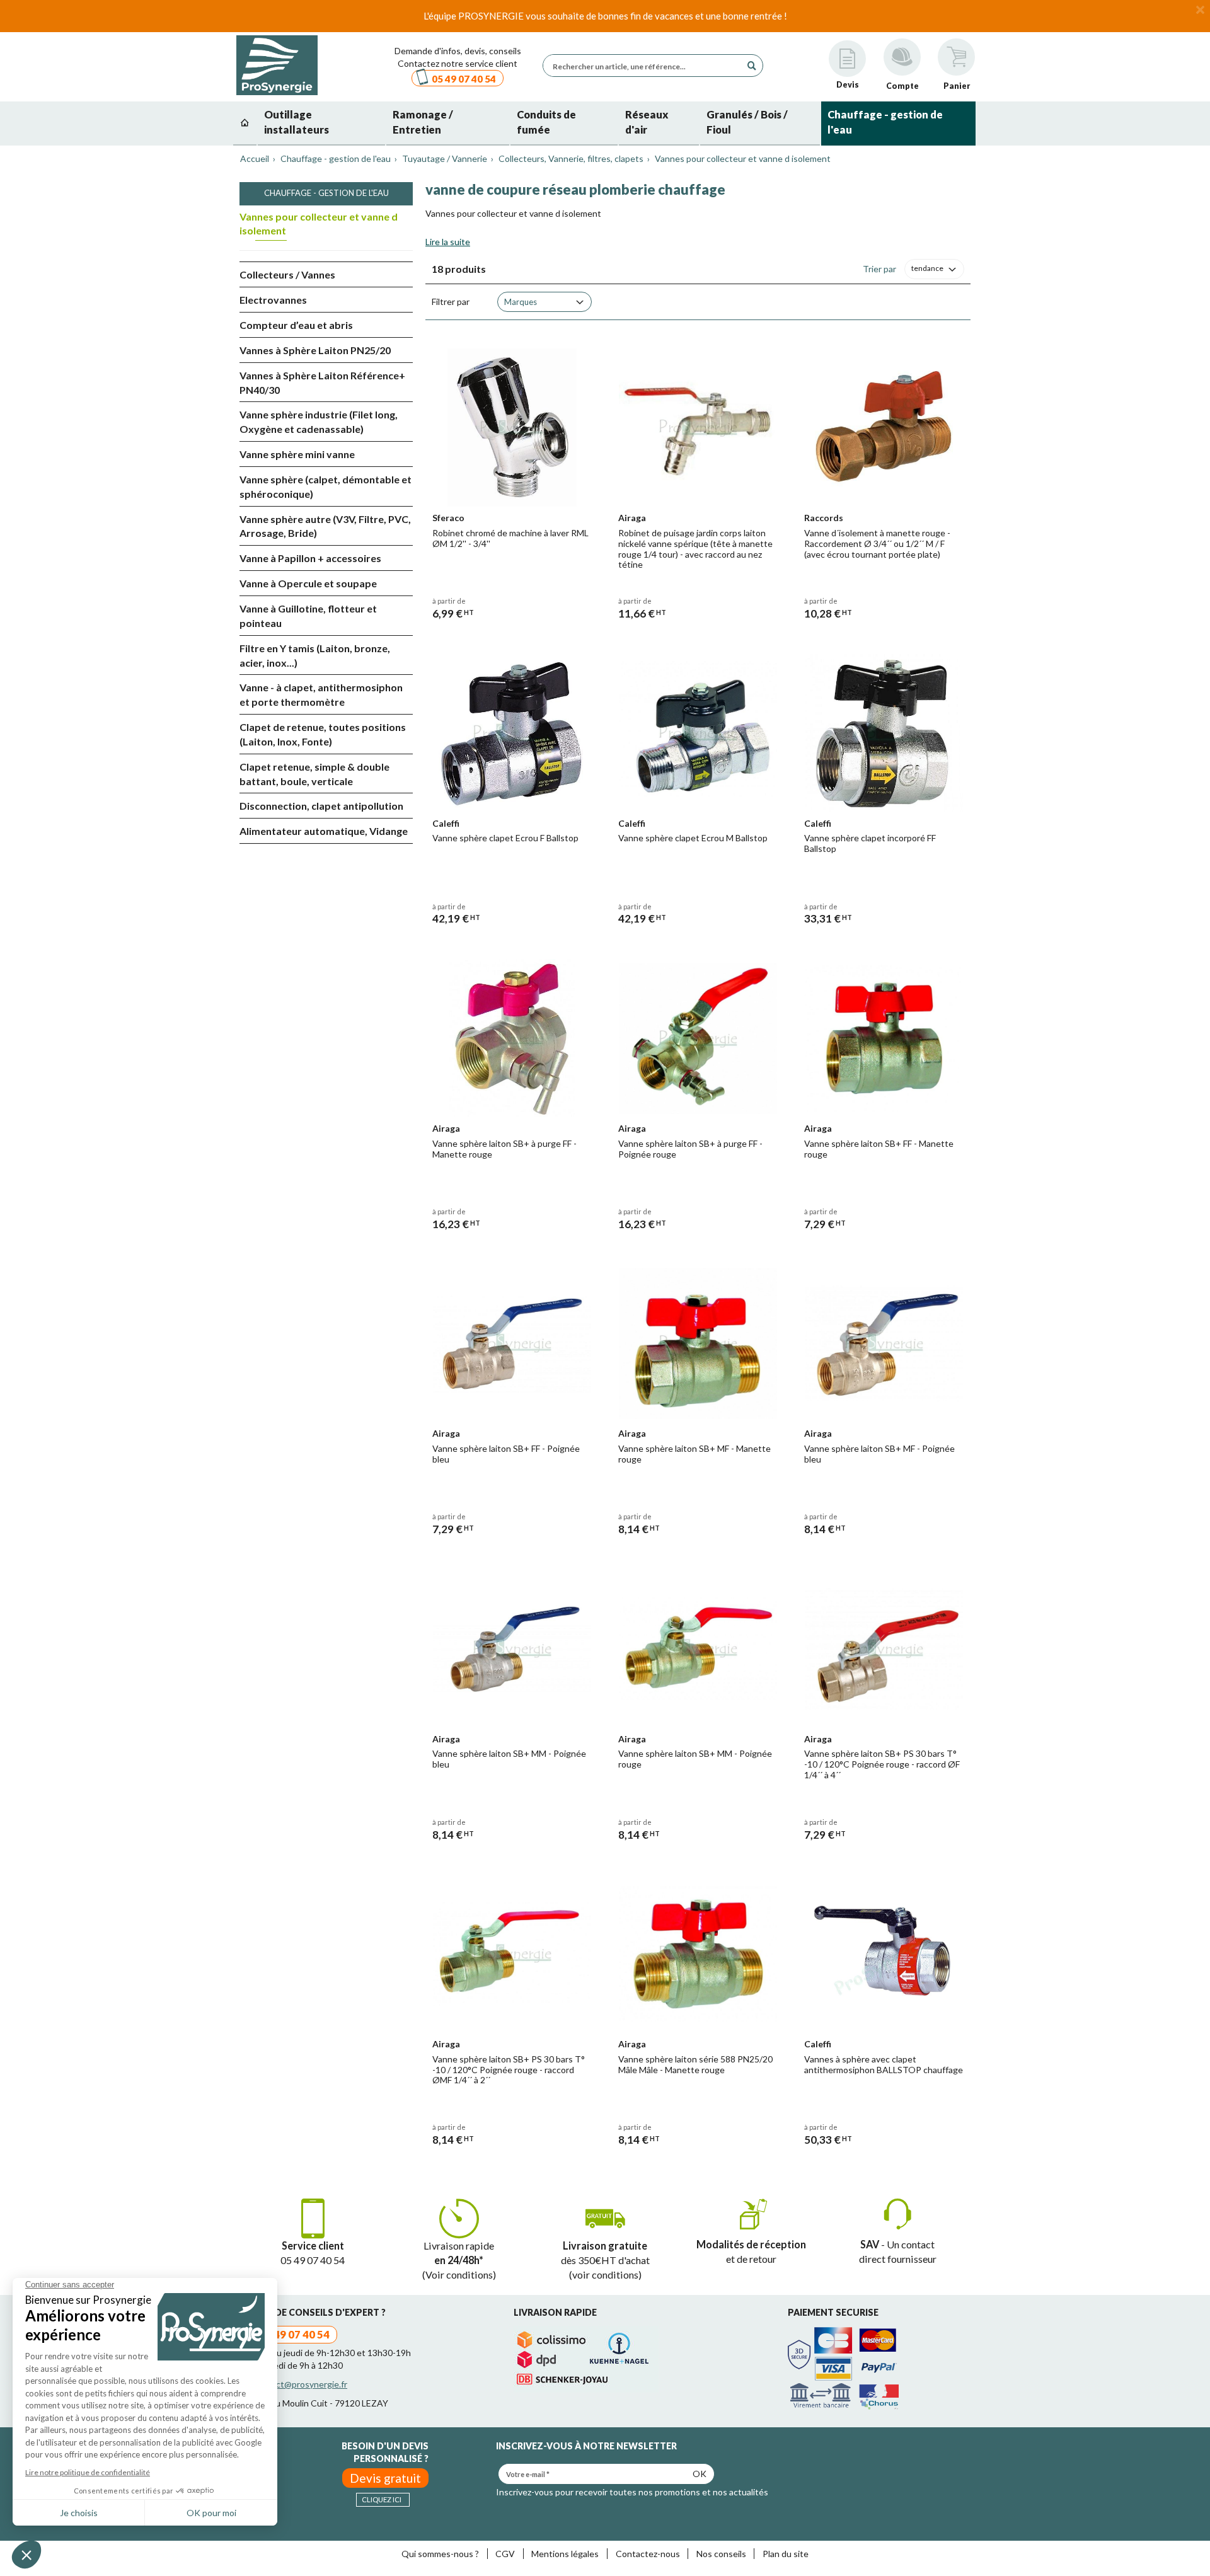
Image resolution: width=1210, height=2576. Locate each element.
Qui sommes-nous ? (440, 2554)
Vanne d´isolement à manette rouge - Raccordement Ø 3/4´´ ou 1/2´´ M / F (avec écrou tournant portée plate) (877, 543)
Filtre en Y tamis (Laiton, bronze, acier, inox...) (315, 655)
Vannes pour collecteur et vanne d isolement (319, 224)
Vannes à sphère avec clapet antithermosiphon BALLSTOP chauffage (884, 2064)
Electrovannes (273, 300)
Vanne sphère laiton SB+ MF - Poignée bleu (879, 1454)
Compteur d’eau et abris (296, 325)
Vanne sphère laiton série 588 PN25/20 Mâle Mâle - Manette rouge (695, 2064)
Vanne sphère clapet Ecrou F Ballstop (505, 838)
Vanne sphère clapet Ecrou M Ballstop (693, 838)
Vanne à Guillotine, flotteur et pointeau (308, 616)
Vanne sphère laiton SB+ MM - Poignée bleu (509, 1759)
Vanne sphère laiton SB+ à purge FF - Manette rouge (504, 1149)
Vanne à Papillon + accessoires (310, 558)
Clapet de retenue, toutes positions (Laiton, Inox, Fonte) (323, 734)
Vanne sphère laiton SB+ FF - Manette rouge (879, 1149)
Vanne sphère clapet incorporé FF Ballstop (870, 843)
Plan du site (786, 2554)
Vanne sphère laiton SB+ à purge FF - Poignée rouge (690, 1149)
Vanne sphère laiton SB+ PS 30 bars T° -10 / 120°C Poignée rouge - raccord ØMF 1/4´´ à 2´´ (509, 2070)
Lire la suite (448, 242)
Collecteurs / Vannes (287, 274)
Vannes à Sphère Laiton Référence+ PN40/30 (322, 382)
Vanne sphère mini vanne (297, 454)
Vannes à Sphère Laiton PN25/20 (315, 350)
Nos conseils (721, 2554)
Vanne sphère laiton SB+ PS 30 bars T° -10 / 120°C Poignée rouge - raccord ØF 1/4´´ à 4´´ (882, 1764)
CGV (505, 2554)
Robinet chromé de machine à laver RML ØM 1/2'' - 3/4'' (510, 538)
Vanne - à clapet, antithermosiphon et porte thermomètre (321, 694)
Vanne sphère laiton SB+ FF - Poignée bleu (506, 1454)
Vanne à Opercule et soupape (308, 583)
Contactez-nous (648, 2554)
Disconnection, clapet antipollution (321, 806)
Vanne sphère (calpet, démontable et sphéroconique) (326, 486)
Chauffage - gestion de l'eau (326, 193)
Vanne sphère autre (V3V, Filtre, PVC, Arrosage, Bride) (325, 526)
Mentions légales (565, 2554)
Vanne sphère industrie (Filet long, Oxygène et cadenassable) (319, 422)
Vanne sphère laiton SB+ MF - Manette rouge (694, 1454)
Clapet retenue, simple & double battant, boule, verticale (314, 774)
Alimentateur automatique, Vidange (324, 831)
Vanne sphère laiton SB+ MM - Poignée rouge (695, 1759)
